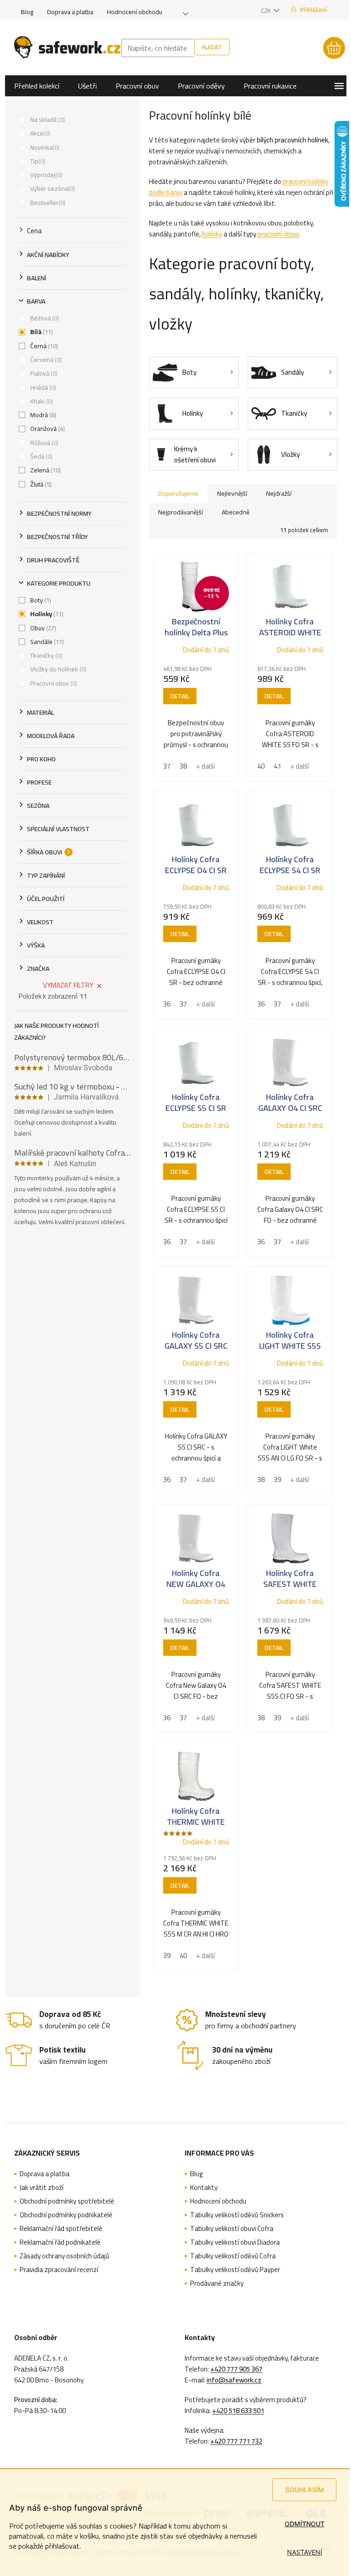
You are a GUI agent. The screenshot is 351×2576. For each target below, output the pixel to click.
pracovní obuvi (278, 234)
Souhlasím (305, 2490)
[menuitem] (37, 86)
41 (277, 766)
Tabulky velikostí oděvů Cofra (233, 2256)
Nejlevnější (232, 493)
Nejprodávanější (181, 512)
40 (261, 766)
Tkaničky (45, 655)
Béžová (44, 318)
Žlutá (40, 484)
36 (167, 1004)
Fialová (43, 373)
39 (277, 1479)
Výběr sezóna (52, 188)
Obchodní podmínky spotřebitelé (67, 2201)
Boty (40, 600)
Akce (39, 133)
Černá (43, 346)
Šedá (40, 456)
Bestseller (47, 203)
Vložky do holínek (57, 669)
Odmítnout (305, 2524)
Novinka (44, 147)
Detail (180, 696)
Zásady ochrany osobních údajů (64, 2256)
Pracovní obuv (53, 683)
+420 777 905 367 (236, 2369)
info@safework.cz (234, 2380)
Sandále (46, 642)
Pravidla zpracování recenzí (59, 2270)
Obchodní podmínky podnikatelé (66, 2215)
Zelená (45, 470)
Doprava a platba (70, 12)
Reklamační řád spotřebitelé (61, 2229)
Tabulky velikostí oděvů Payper (235, 2270)
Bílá (41, 332)
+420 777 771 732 (236, 2441)
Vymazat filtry (68, 985)
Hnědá (42, 387)
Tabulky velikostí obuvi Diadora (235, 2242)
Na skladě (47, 120)
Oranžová (47, 429)
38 (183, 766)
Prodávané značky (217, 2283)
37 (167, 766)
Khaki (41, 401)
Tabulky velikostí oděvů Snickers (237, 2215)
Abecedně (236, 512)
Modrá (42, 415)
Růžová (43, 443)
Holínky (46, 614)
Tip (37, 161)
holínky (212, 234)
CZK (266, 10)
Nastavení (305, 2552)
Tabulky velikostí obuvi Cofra (232, 2229)
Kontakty (204, 2188)
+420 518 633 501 (238, 2411)
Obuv (42, 628)
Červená (45, 360)
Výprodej (45, 175)
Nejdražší (279, 493)
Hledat (212, 47)
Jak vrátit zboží (42, 2188)
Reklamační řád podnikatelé (60, 2242)
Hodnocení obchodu (135, 12)
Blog (27, 12)
